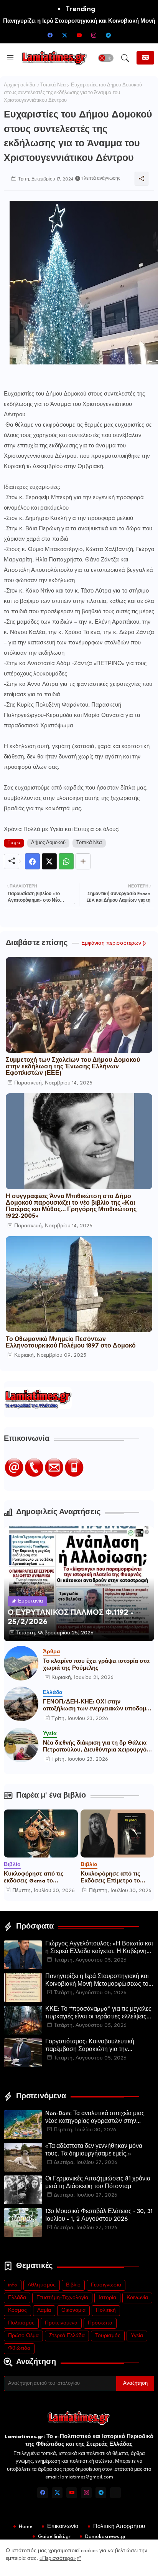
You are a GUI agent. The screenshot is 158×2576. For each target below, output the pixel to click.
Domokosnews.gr (105, 2536)
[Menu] (10, 58)
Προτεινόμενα (61, 2323)
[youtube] (79, 35)
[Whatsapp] (66, 861)
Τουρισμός (108, 2336)
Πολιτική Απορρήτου (119, 2526)
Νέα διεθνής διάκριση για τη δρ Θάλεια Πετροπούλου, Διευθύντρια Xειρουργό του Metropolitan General (95, 1747)
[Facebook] (32, 861)
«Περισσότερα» (58, 2559)
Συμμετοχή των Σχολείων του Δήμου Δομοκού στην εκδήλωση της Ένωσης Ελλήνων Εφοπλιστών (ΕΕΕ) (73, 1067)
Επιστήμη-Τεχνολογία (62, 2298)
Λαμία (44, 2310)
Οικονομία (73, 2310)
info (13, 2285)
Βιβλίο (73, 2285)
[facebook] (50, 35)
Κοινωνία (137, 2298)
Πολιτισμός (21, 2323)
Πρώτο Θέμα (23, 2336)
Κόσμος (17, 2310)
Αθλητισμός (42, 2285)
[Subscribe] (145, 58)
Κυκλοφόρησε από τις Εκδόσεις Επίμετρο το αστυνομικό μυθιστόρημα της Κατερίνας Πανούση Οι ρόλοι (117, 1878)
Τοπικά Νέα (53, 85)
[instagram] (94, 35)
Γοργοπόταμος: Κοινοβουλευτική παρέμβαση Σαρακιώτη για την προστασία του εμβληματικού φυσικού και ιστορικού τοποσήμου (97, 2046)
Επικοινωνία (63, 2526)
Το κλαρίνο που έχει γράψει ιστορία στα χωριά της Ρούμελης (96, 1665)
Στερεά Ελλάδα (67, 2336)
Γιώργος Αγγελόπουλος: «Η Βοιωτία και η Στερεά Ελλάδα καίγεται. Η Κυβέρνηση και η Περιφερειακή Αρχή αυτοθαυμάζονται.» (100, 1949)
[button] (106, 58)
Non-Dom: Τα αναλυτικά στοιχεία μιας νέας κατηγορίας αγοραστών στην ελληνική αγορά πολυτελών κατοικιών (96, 2118)
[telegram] (108, 35)
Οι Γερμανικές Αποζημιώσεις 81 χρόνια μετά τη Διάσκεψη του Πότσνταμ (98, 2183)
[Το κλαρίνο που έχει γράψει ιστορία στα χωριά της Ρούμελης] (21, 1663)
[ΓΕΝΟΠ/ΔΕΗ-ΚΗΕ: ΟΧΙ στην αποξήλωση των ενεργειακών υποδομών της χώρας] (21, 1704)
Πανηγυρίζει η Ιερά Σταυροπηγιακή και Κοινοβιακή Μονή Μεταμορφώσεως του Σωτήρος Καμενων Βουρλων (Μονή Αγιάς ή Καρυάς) (99, 1981)
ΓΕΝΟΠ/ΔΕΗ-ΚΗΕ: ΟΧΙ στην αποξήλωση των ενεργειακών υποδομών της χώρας (99, 1706)
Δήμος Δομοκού (48, 843)
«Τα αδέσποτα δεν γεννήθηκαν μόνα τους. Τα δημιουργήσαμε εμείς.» (94, 2150)
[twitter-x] (64, 35)
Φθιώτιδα (19, 2348)
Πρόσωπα (100, 2323)
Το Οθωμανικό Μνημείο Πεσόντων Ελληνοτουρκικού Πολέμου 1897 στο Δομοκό (71, 1343)
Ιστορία (107, 2298)
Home (26, 2526)
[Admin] (115, 2493)
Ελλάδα (17, 2298)
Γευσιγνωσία (106, 2285)
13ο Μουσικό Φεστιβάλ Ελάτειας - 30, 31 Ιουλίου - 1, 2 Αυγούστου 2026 (99, 2216)
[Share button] (83, 861)
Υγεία (137, 2336)
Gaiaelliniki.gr (54, 2536)
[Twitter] (49, 861)
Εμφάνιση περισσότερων (111, 943)
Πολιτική (106, 2310)
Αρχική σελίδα (20, 85)
